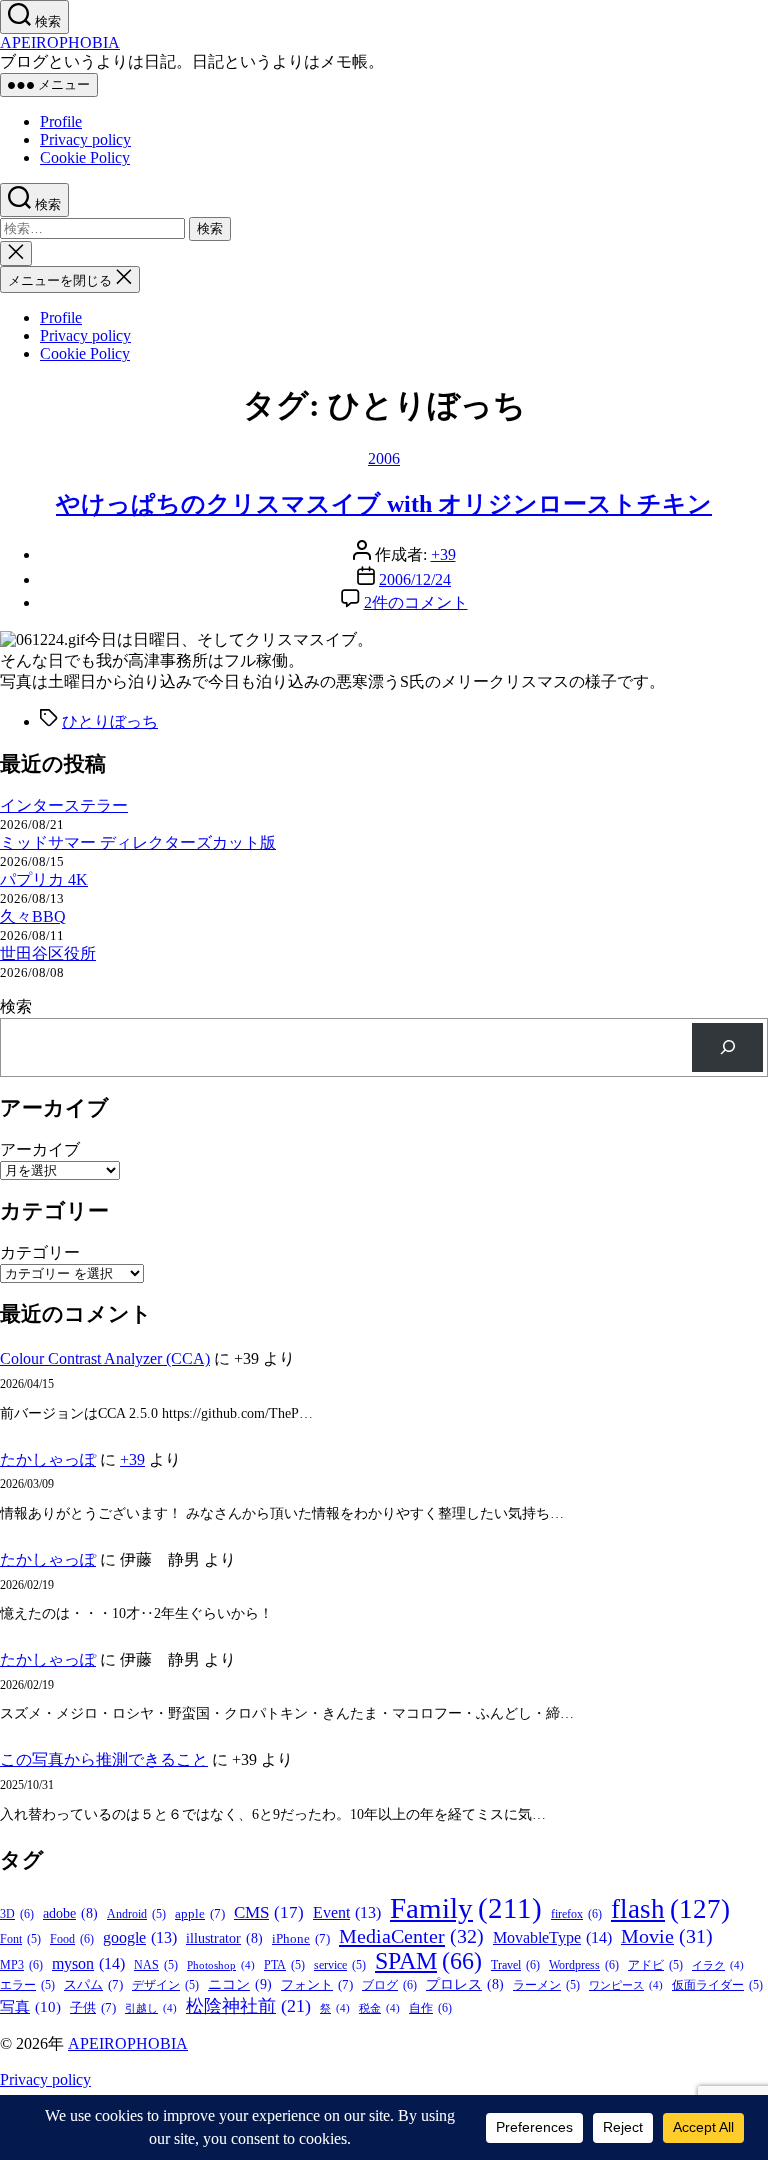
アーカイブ (40, 1149)
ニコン (240, 1984)
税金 (379, 2008)
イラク (718, 1965)
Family (466, 1908)
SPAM (428, 1961)
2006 (384, 458)
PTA (284, 1965)
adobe (70, 1913)
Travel (515, 1965)
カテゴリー (40, 1252)
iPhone (301, 1938)
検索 (16, 1006)
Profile (61, 121)
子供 (93, 2007)
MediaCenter (411, 1936)
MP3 (21, 1965)
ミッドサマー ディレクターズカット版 (138, 842)
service (340, 1965)
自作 (430, 2008)
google (140, 1937)
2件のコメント (416, 602)
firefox (576, 1914)
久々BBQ (33, 916)
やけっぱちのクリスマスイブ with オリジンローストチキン (384, 504)
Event (347, 1912)
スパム (93, 1984)
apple (200, 1913)
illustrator (224, 1938)
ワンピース (626, 1985)
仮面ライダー (717, 1985)
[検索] (727, 1047)
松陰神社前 (248, 2006)
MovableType (552, 1937)
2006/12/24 (415, 579)
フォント (317, 1984)
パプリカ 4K (44, 879)
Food (72, 1939)
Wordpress (584, 1965)
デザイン (165, 1985)
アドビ (655, 1965)
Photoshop (221, 1965)
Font (20, 1939)
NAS (156, 1965)
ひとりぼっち (110, 721)
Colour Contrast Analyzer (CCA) (105, 1358)
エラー (27, 1985)
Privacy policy (85, 139)
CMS (269, 1912)
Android (136, 1914)
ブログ (389, 1985)
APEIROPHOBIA (60, 42)
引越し (151, 2008)
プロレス (465, 1984)
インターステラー (64, 805)
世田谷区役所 (48, 953)
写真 (30, 2007)
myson (88, 1963)
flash (670, 1909)
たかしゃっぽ (48, 1459)
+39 (443, 554)
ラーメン (546, 1985)
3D (17, 1914)
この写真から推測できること (104, 1759)
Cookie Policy (85, 157)
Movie (667, 1936)
